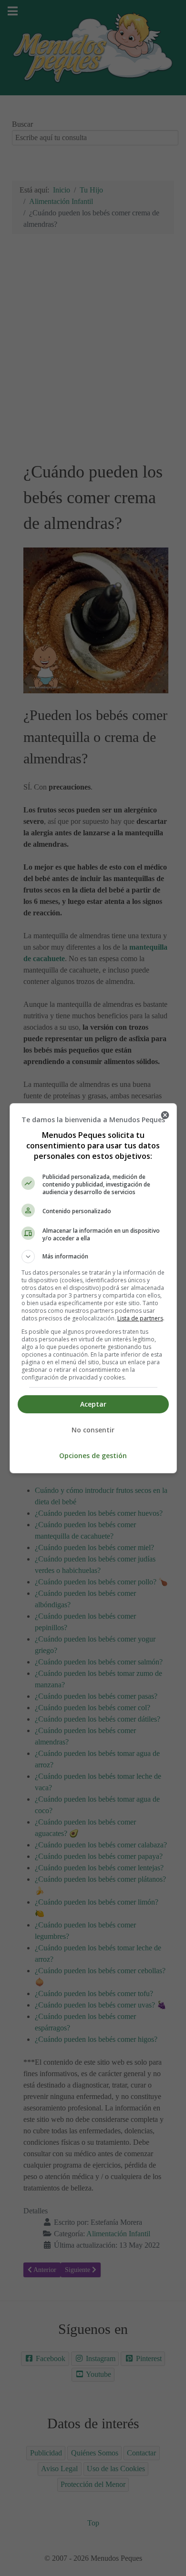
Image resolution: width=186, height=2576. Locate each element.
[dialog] (93, 1288)
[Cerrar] (165, 1115)
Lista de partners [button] (140, 1318)
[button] (93, 1257)
